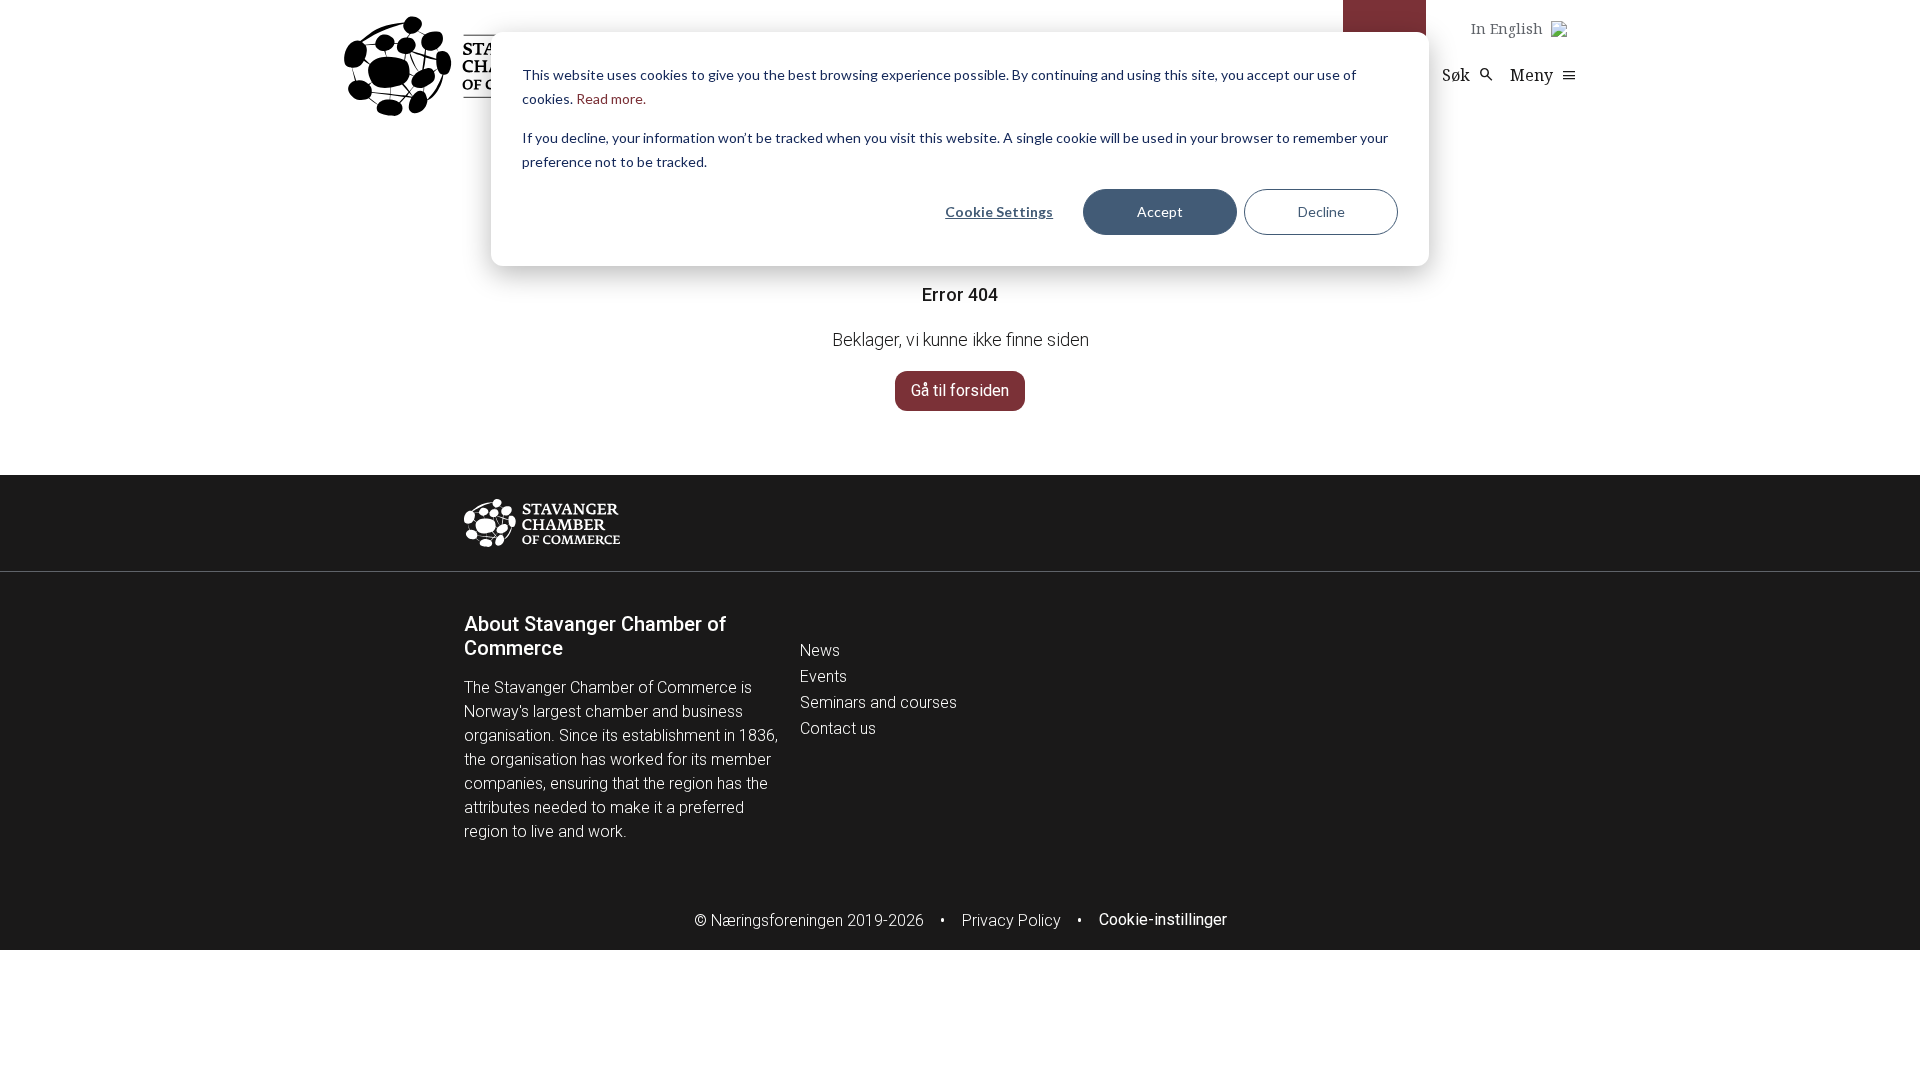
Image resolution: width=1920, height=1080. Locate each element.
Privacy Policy (1011, 920)
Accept (1160, 211)
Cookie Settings (999, 211)
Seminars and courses (878, 702)
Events (823, 676)
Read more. (611, 98)
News (820, 650)
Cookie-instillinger (1163, 919)
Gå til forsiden (960, 390)
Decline (1321, 211)
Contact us (838, 728)
